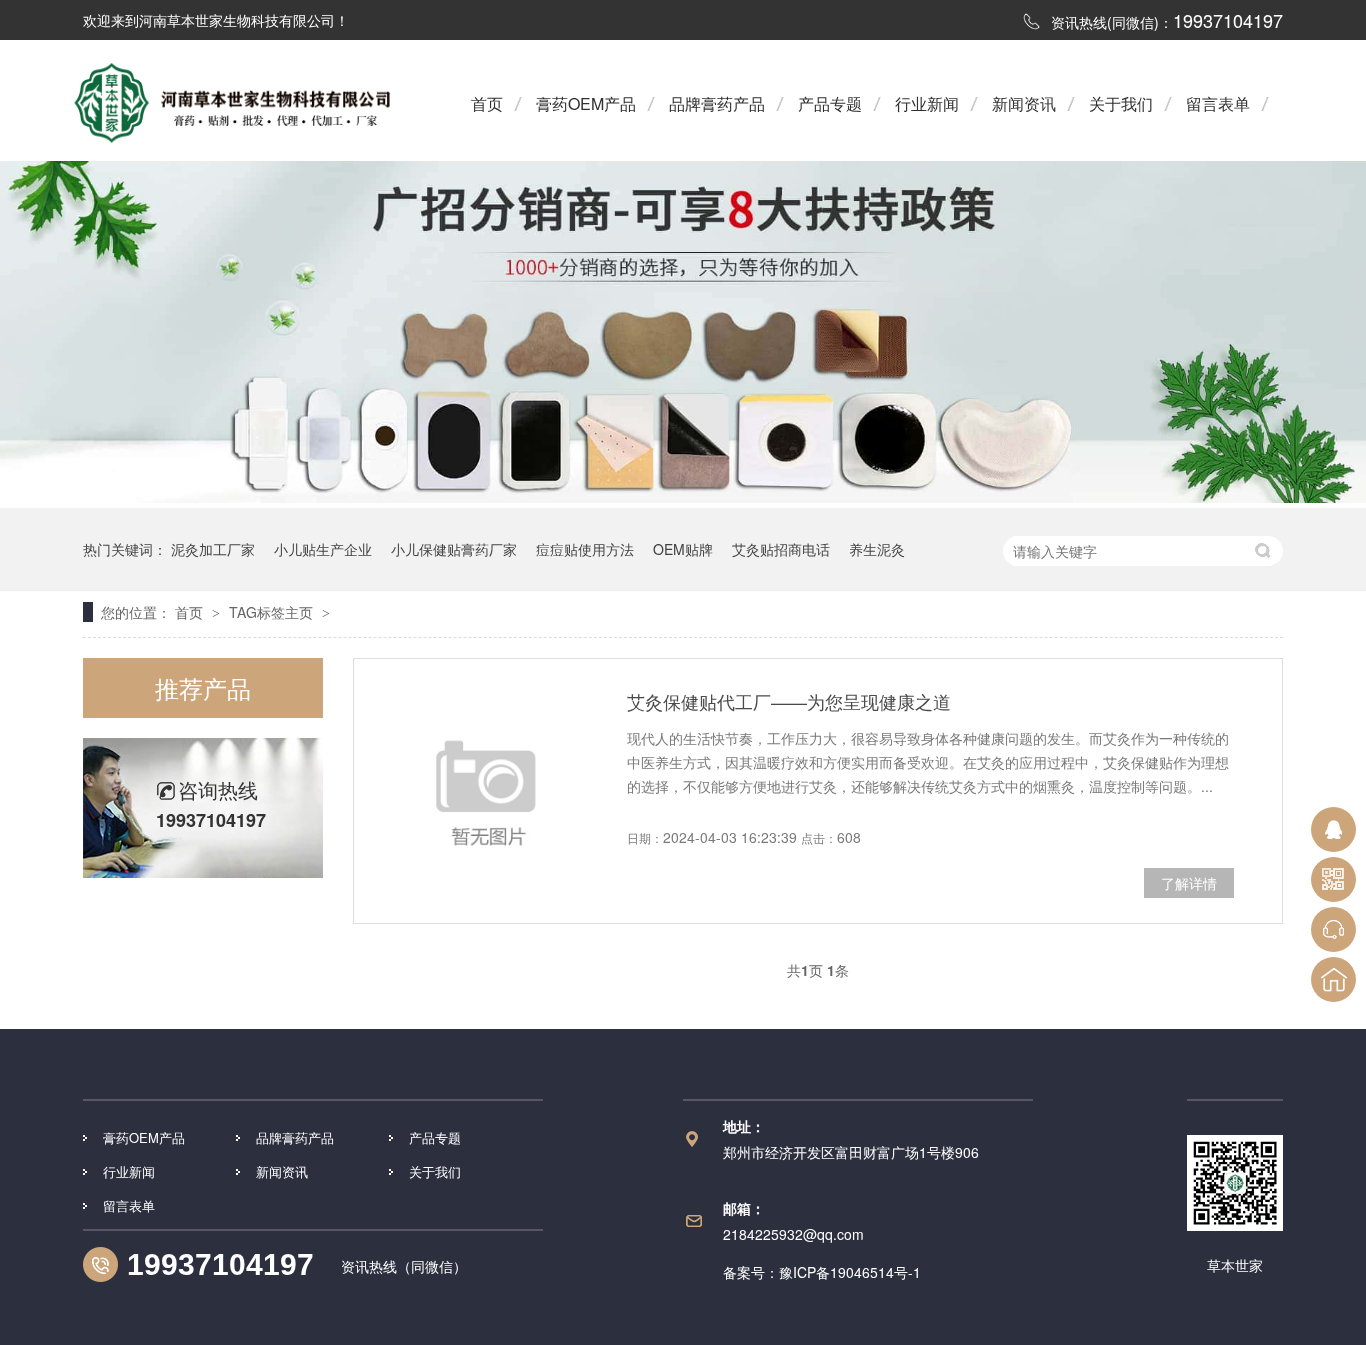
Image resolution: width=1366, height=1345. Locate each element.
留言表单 (1218, 103)
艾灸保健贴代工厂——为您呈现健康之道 (789, 701)
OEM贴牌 (683, 549)
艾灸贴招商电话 (781, 549)
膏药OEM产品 (586, 103)
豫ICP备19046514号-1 (850, 1272)
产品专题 (830, 103)
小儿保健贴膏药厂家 (454, 549)
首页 (487, 103)
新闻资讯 (1024, 103)
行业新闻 (927, 103)
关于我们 (1121, 103)
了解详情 (1189, 883)
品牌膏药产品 (717, 103)
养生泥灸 (877, 549)
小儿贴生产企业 (323, 549)
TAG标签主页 (271, 612)
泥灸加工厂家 (213, 549)
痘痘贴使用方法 (585, 549)
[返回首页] (1333, 979)
